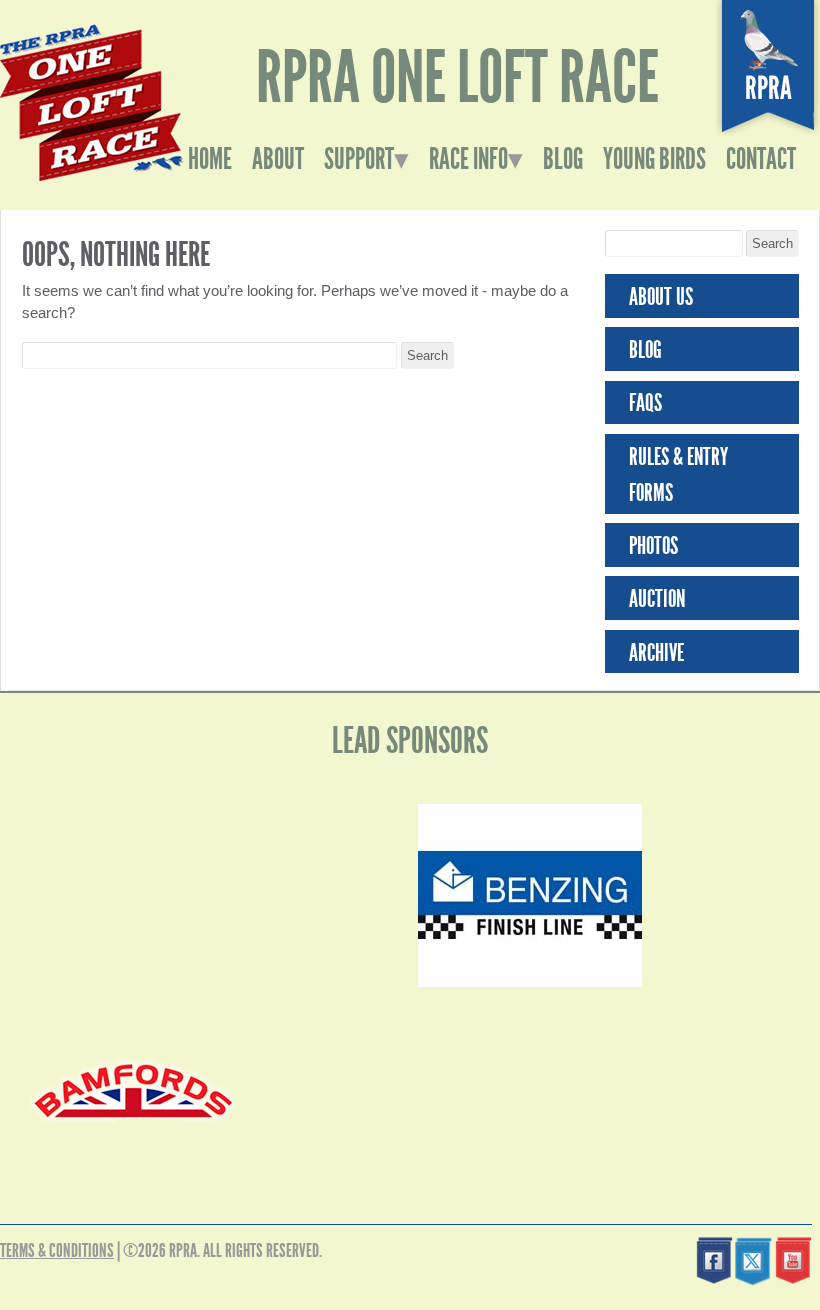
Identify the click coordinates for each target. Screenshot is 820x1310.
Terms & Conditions (57, 1250)
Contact (761, 159)
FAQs (645, 403)
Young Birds (654, 159)
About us (661, 297)
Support (359, 159)
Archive (656, 653)
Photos (653, 546)
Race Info (468, 159)
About (278, 159)
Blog (563, 159)
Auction (657, 599)
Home (210, 159)
